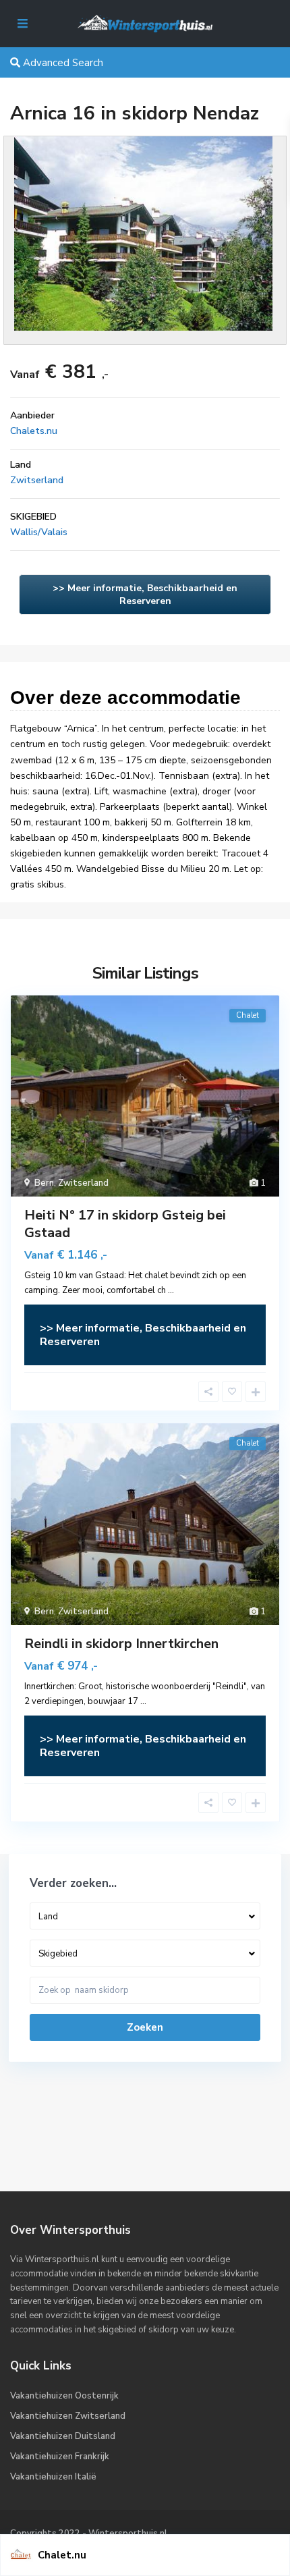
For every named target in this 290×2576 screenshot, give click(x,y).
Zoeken (145, 2027)
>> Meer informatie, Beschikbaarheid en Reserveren (145, 595)
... (171, 1290)
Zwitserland (37, 480)
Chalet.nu (62, 2555)
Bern (44, 1183)
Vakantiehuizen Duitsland (63, 2436)
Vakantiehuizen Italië (53, 2477)
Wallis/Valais (39, 532)
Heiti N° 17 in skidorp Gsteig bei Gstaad (125, 1224)
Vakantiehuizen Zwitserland (68, 2416)
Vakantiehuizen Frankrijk (60, 2457)
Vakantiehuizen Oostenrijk (64, 2396)
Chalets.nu (34, 431)
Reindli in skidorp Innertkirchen (121, 1644)
